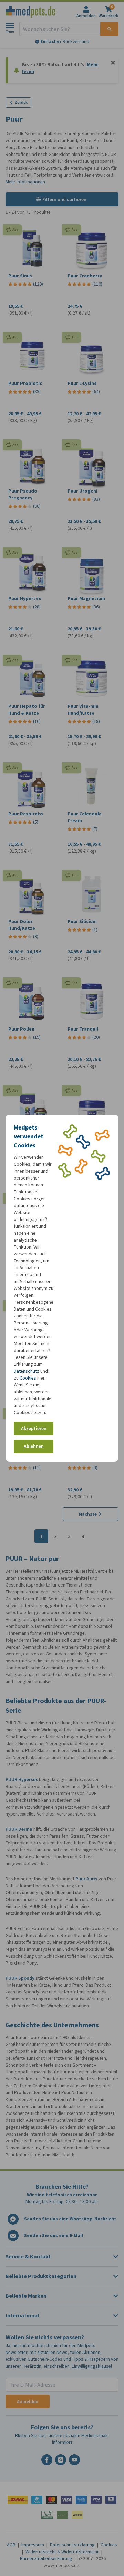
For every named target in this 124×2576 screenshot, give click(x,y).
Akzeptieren (34, 1428)
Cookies (28, 1378)
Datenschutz (27, 1371)
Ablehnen (34, 1446)
